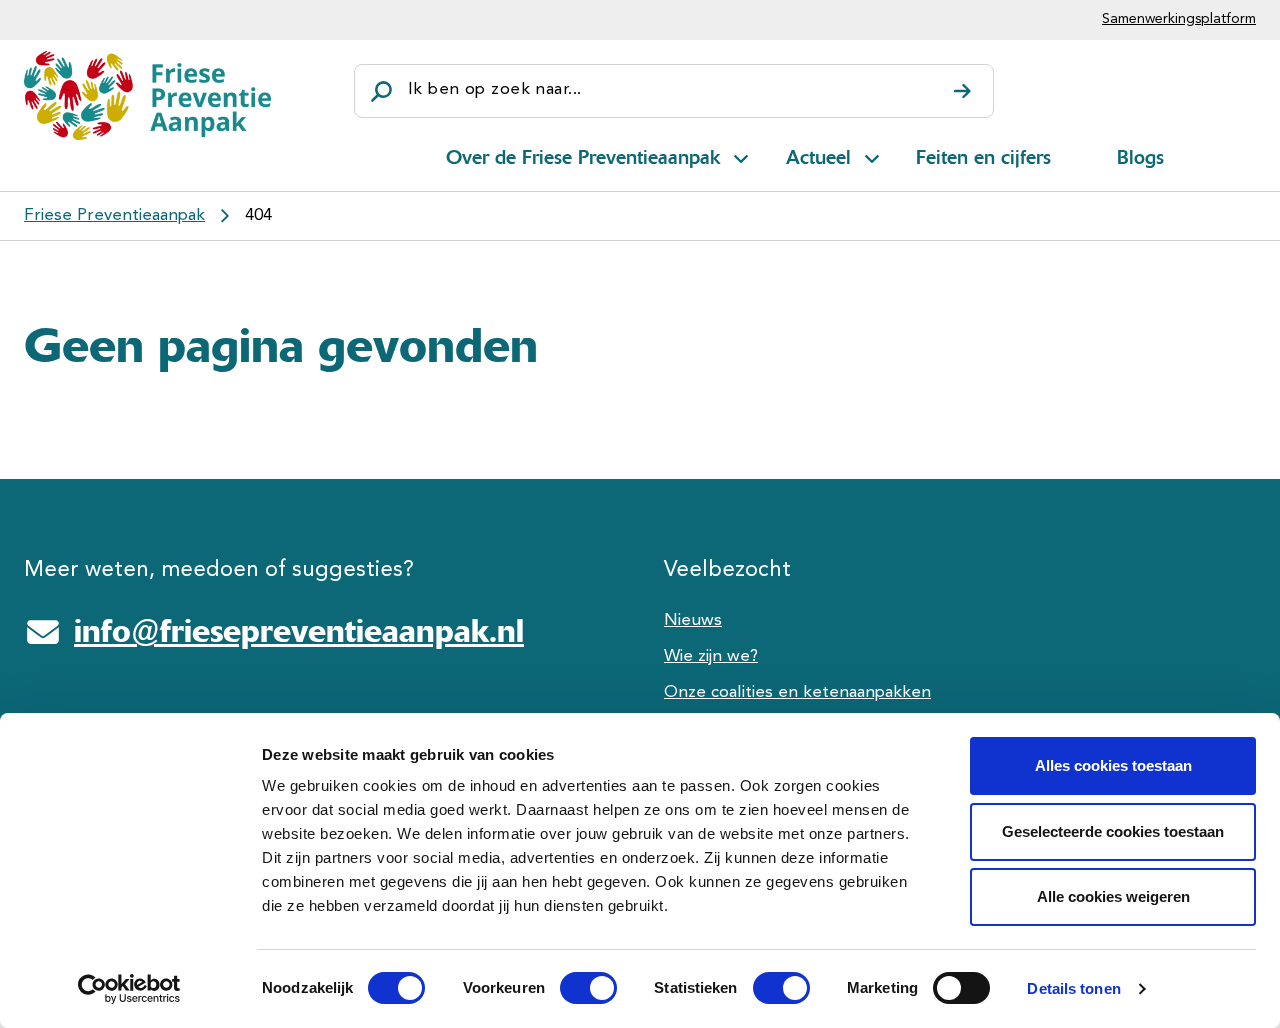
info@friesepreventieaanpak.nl (299, 631)
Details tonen (1073, 988)
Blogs (1140, 157)
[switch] (570, 988)
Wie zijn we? (711, 656)
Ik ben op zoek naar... (494, 89)
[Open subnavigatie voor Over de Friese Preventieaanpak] (741, 155)
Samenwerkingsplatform (1179, 19)
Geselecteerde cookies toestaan (1113, 831)
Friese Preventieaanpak (114, 215)
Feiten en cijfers (983, 157)
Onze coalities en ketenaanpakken (797, 692)
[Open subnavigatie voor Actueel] (872, 155)
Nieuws (693, 620)
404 (258, 215)
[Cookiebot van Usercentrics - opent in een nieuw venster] (129, 989)
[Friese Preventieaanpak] (147, 95)
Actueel (818, 157)
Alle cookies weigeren (1113, 896)
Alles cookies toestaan (1113, 765)
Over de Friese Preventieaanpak (583, 157)
